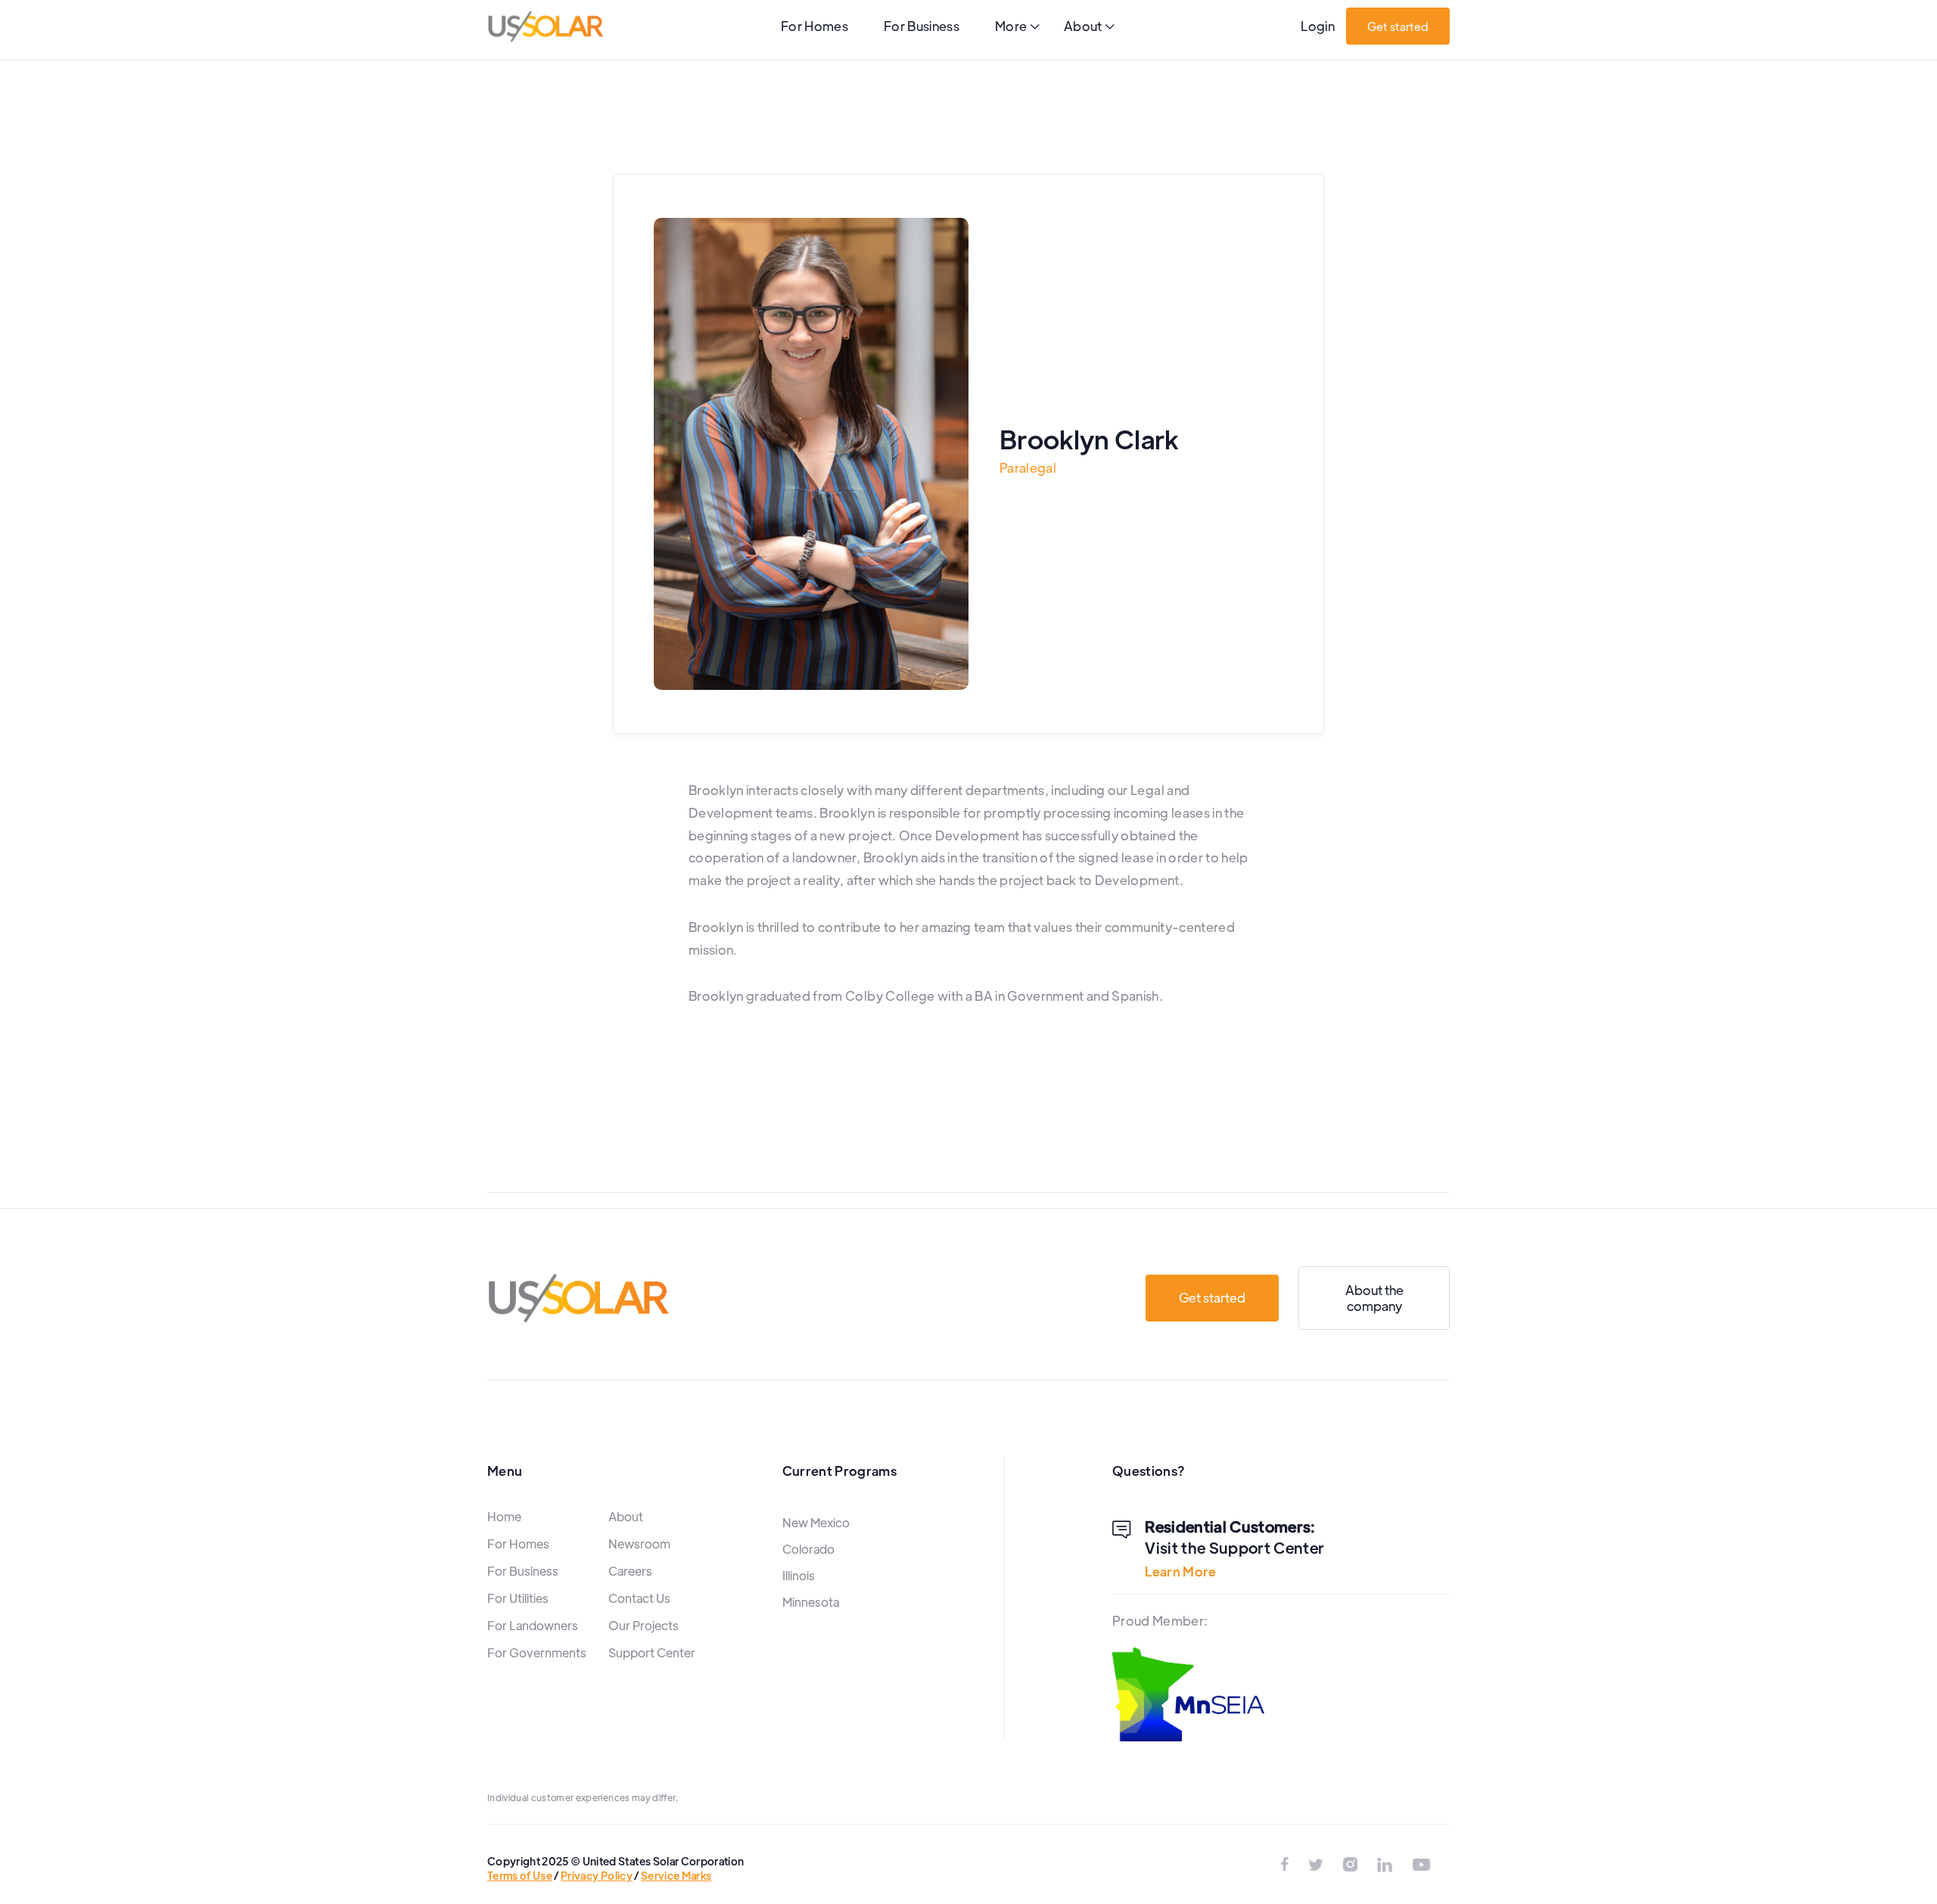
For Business (922, 26)
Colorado (808, 1549)
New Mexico (816, 1522)
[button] (1017, 28)
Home (504, 1516)
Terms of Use (520, 1875)
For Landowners (533, 1625)
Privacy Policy (597, 1875)
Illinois (799, 1575)
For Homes (815, 26)
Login (1318, 26)
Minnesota (811, 1602)
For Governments (537, 1652)
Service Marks (676, 1875)
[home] (546, 26)
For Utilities (518, 1598)
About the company (1374, 1298)
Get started (1398, 26)
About (626, 1516)
